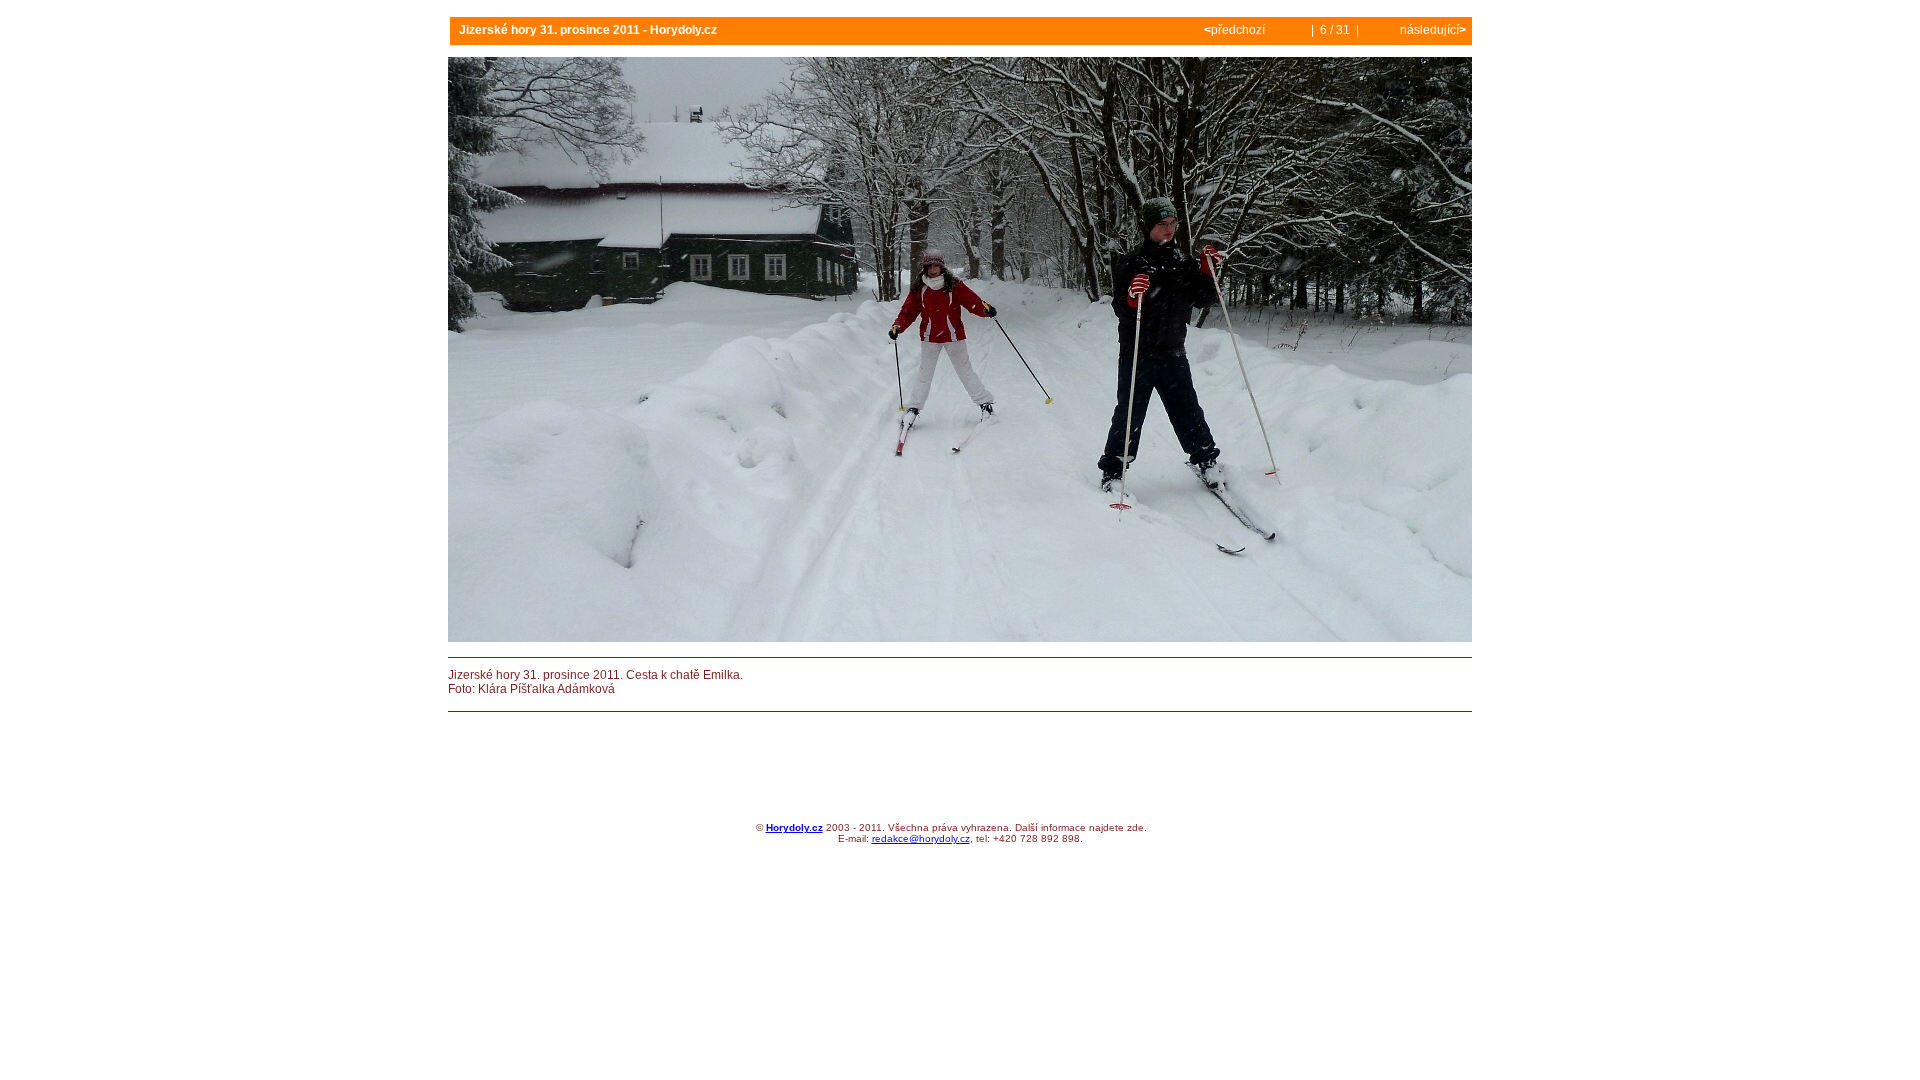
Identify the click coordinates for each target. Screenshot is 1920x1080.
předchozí (1236, 30)
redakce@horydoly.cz (921, 838)
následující (1431, 30)
